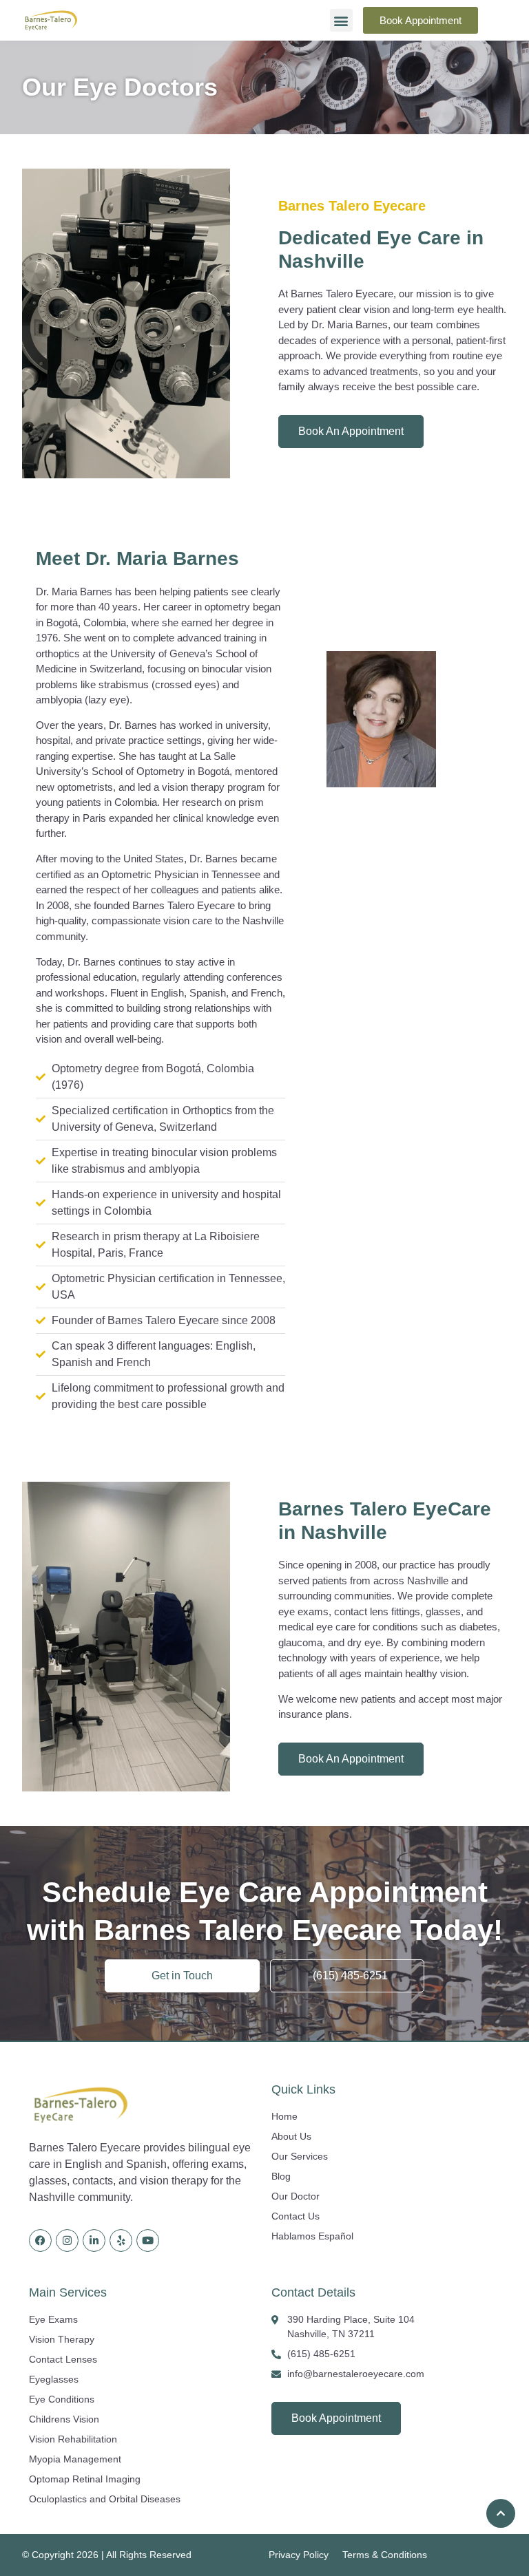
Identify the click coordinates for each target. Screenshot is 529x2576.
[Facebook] (40, 2240)
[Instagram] (67, 2240)
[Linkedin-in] (94, 2240)
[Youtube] (148, 2240)
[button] (341, 20)
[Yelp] (121, 2240)
